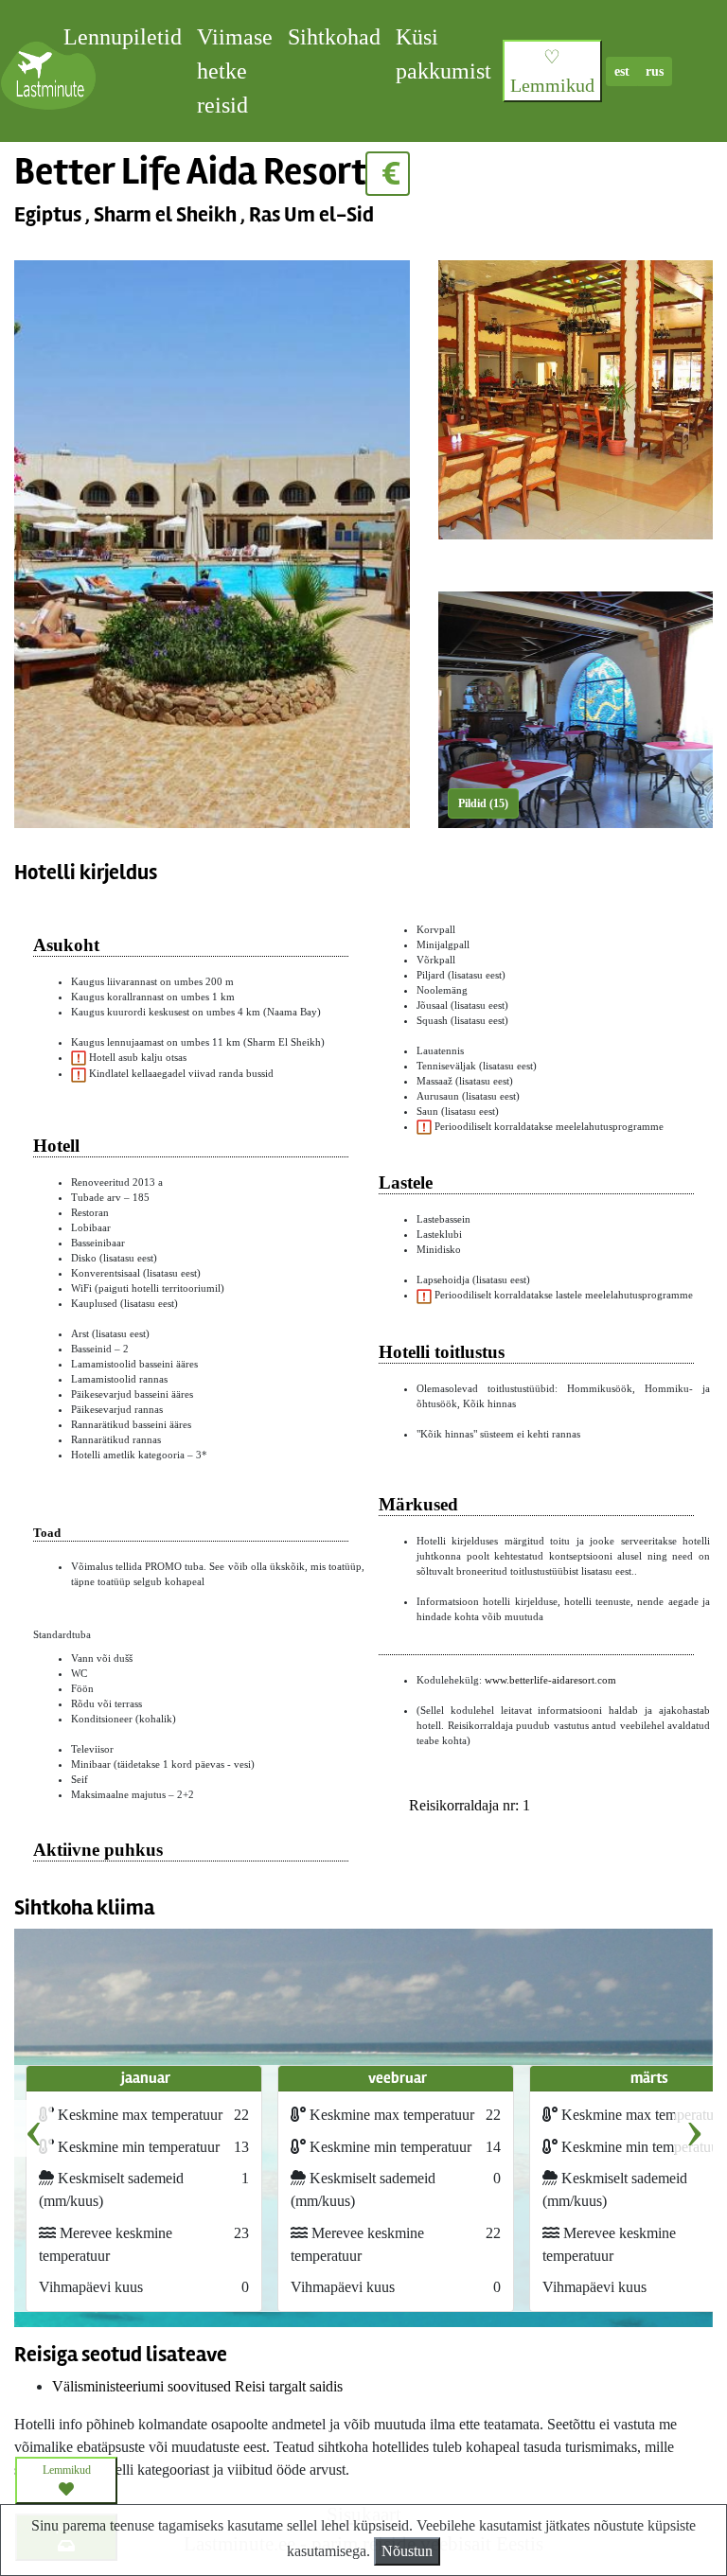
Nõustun (407, 2551)
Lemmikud (67, 2470)
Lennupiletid (123, 37)
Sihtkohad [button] (334, 37)
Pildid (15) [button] (483, 803)
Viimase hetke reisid (235, 71)
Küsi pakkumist (443, 54)
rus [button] (655, 71)
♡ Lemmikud (552, 71)
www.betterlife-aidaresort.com (550, 1680)
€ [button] (388, 174)
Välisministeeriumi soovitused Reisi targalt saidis (197, 2386)
